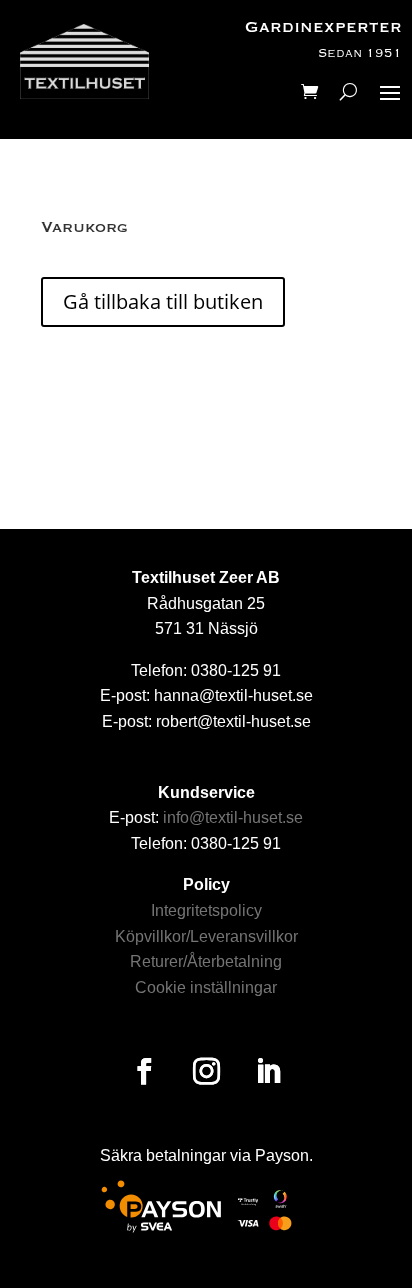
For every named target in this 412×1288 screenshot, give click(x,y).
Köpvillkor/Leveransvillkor (206, 936)
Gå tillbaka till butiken (163, 301)
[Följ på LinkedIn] (268, 1072)
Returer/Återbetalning (206, 961)
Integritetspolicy (206, 910)
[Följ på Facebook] (144, 1072)
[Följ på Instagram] (206, 1072)
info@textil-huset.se (233, 817)
